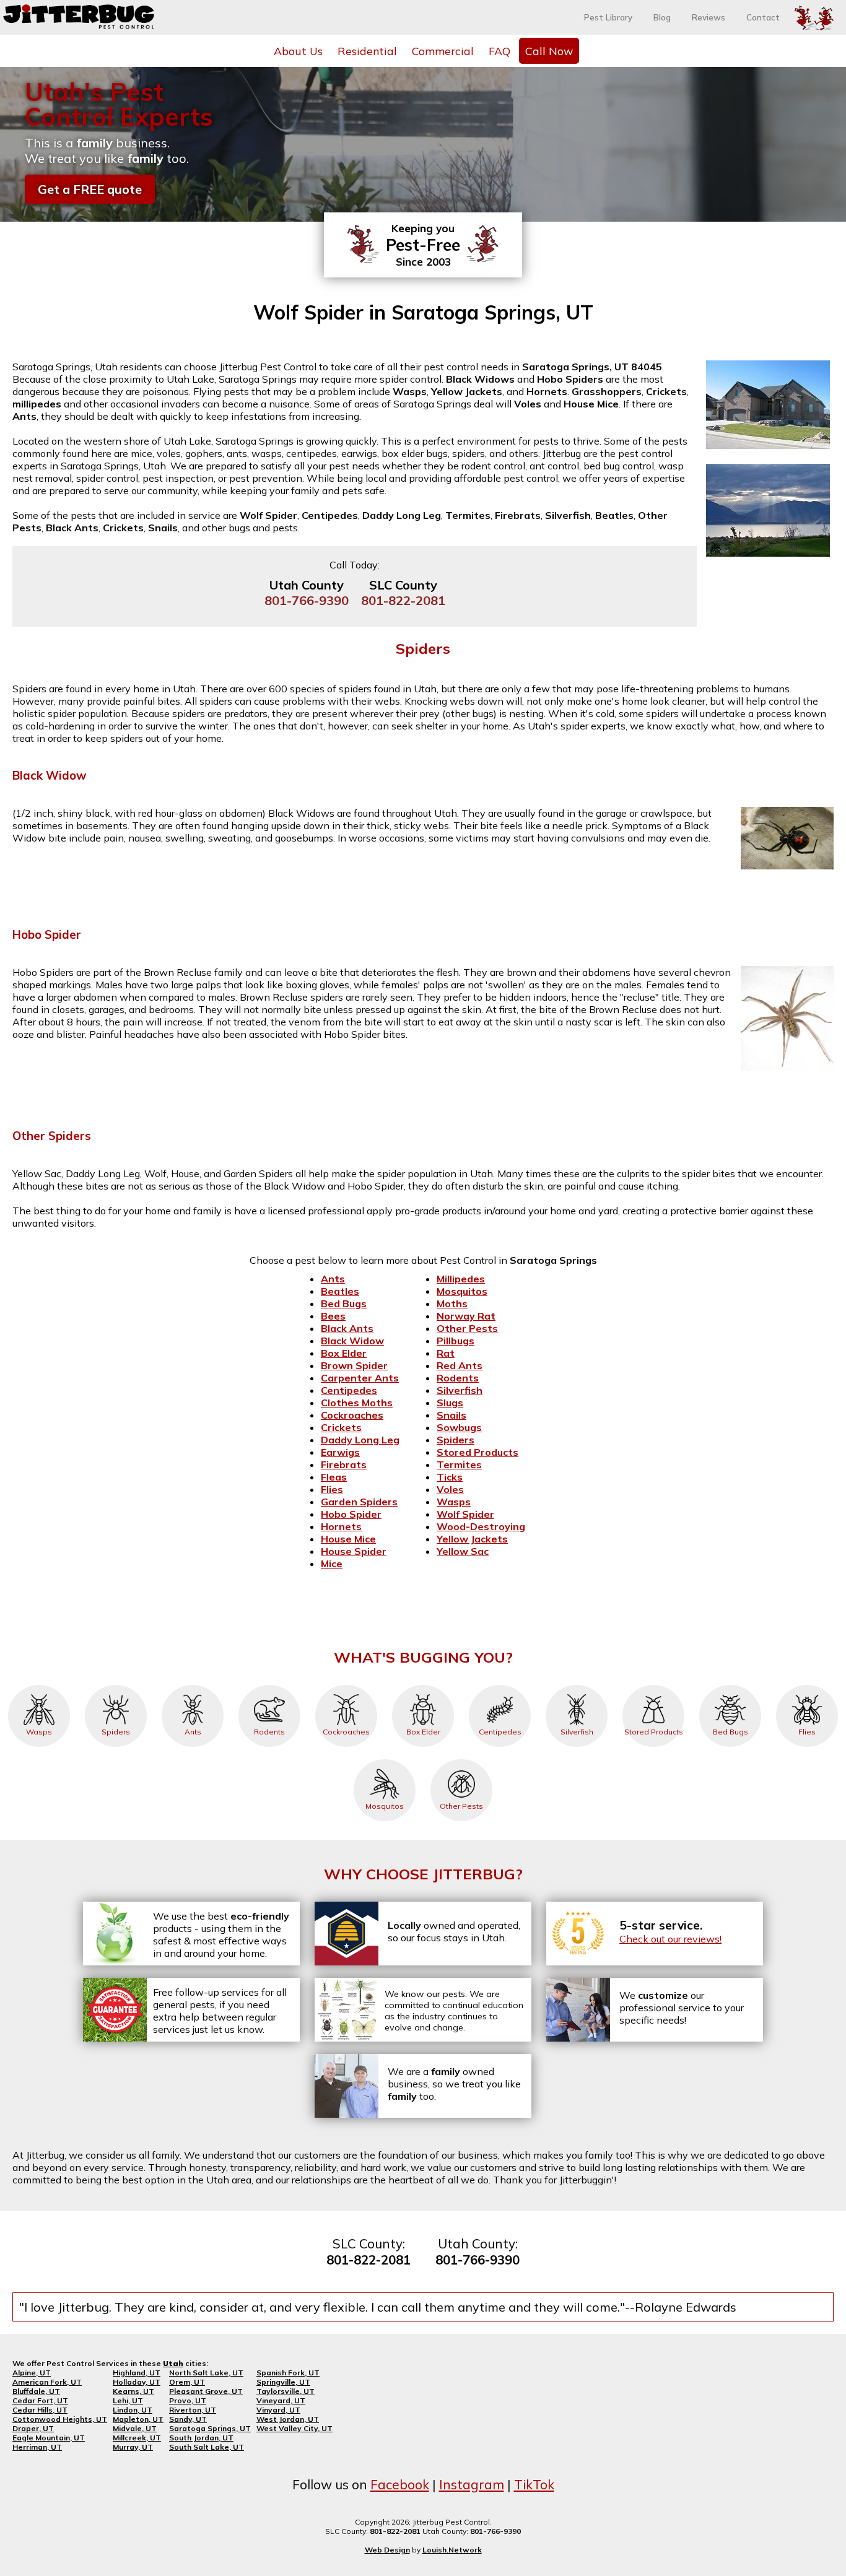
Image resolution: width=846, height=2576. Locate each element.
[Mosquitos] (385, 1759)
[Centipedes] (500, 1685)
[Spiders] (116, 1685)
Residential (367, 51)
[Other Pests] (461, 1759)
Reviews (709, 17)
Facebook (400, 2484)
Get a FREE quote (90, 189)
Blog (662, 17)
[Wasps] (39, 1685)
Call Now (549, 51)
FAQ (499, 51)
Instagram (472, 2484)
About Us (298, 51)
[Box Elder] (423, 1685)
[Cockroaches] (346, 1685)
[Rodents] (269, 1685)
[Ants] (193, 1685)
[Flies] (807, 1685)
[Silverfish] (577, 1685)
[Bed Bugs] (730, 1685)
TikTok (534, 2484)
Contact (763, 17)
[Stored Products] (653, 1685)
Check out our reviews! (670, 1939)
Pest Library (608, 17)
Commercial (443, 51)
